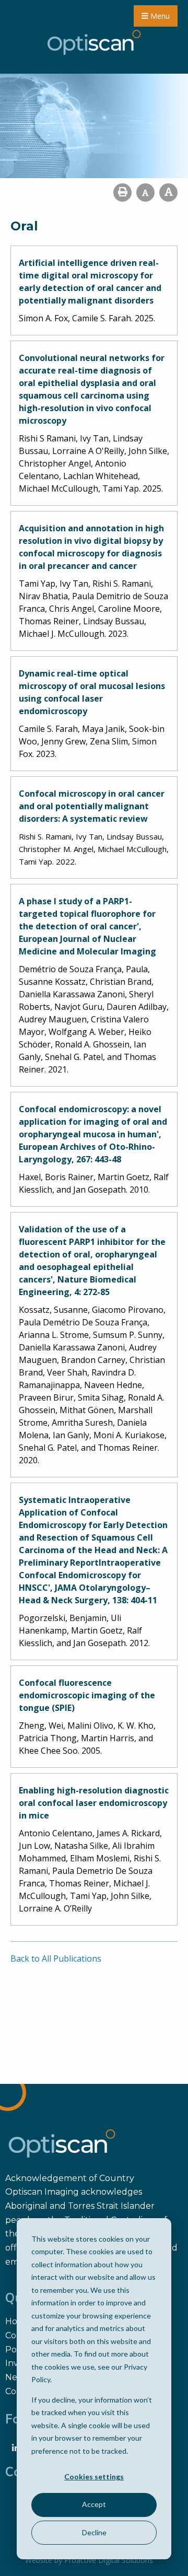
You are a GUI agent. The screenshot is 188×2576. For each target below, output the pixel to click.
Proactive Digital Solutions (109, 2560)
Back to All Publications (56, 1959)
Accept (94, 2504)
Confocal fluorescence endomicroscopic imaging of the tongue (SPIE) (87, 1695)
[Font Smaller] (145, 193)
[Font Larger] (168, 193)
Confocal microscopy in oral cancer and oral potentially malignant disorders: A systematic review (92, 806)
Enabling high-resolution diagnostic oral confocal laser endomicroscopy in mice (94, 1803)
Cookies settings (94, 2476)
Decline (94, 2532)
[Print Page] (122, 193)
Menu (159, 16)
